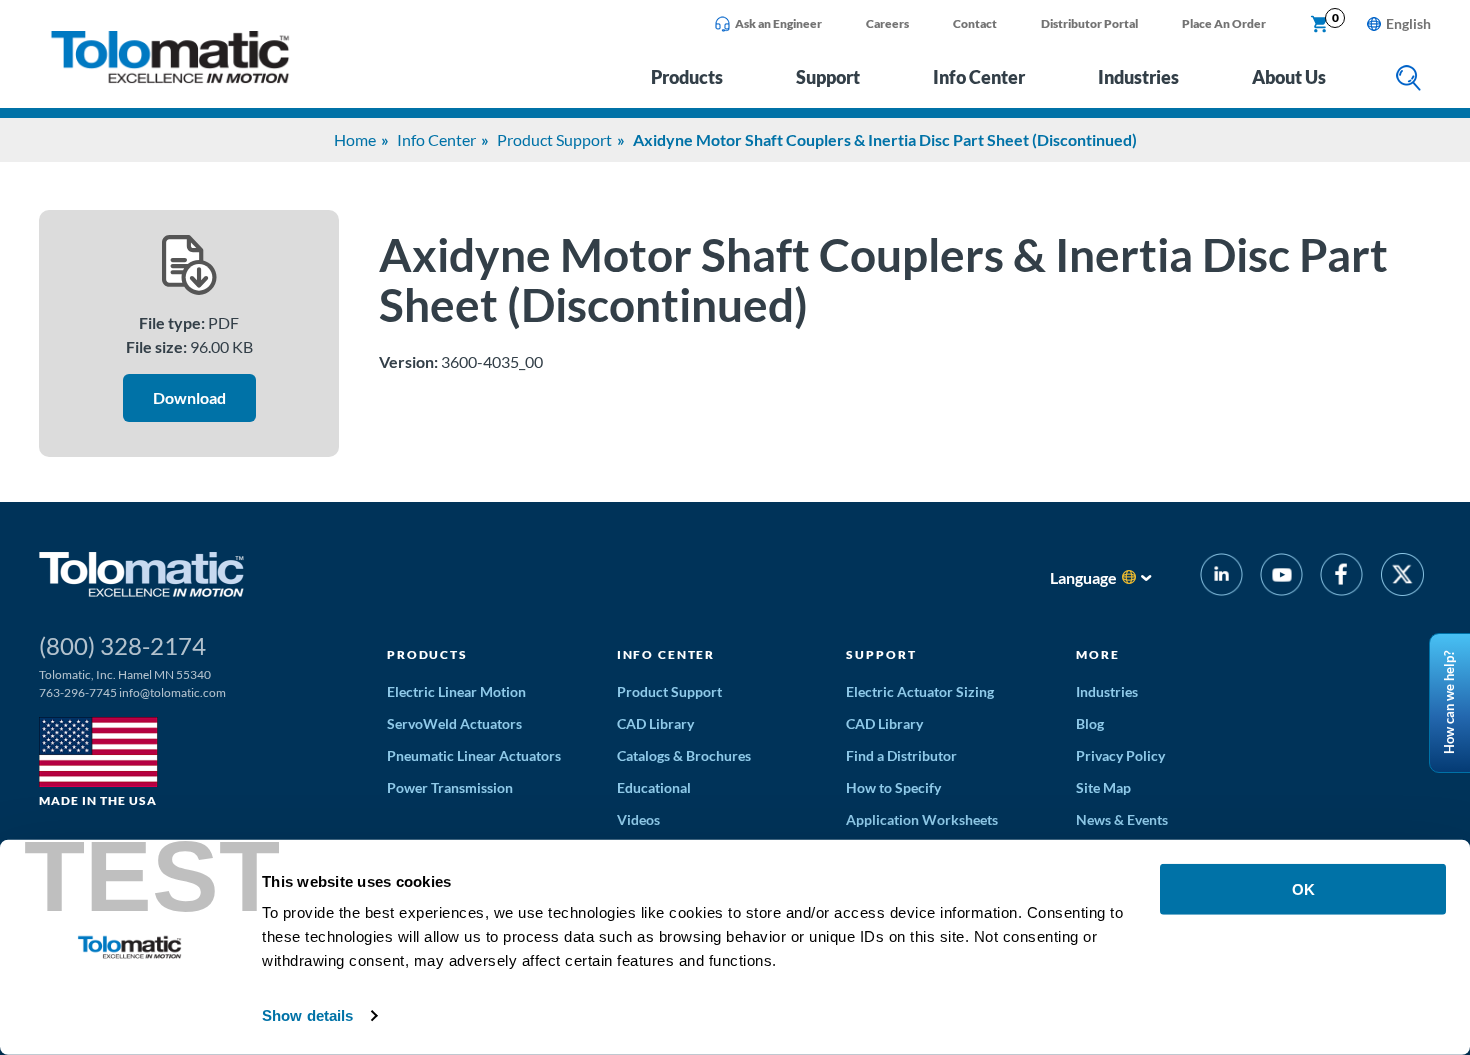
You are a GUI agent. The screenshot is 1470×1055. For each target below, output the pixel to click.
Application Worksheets (922, 819)
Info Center (979, 77)
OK (1303, 889)
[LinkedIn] (1221, 577)
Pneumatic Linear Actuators (474, 755)
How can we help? (1449, 703)
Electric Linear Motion (456, 691)
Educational (654, 787)
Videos (638, 819)
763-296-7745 (78, 692)
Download (189, 397)
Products (687, 77)
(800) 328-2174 (122, 645)
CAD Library (655, 723)
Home (355, 139)
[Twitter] (1402, 577)
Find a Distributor (901, 755)
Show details (307, 1015)
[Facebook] (1341, 577)
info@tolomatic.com (172, 692)
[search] (1408, 79)
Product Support (554, 139)
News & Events (1122, 819)
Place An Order (1224, 23)
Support (828, 77)
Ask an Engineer (778, 23)
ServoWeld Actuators (454, 723)
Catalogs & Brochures (684, 755)
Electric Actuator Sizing (920, 691)
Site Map (1103, 787)
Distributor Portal (1089, 23)
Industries (1138, 77)
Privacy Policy (1120, 755)
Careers (887, 23)
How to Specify (893, 787)
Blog (1090, 723)
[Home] (170, 77)
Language (1083, 577)
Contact (975, 23)
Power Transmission (450, 787)
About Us (1289, 77)
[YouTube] (1281, 577)
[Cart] (1320, 25)
